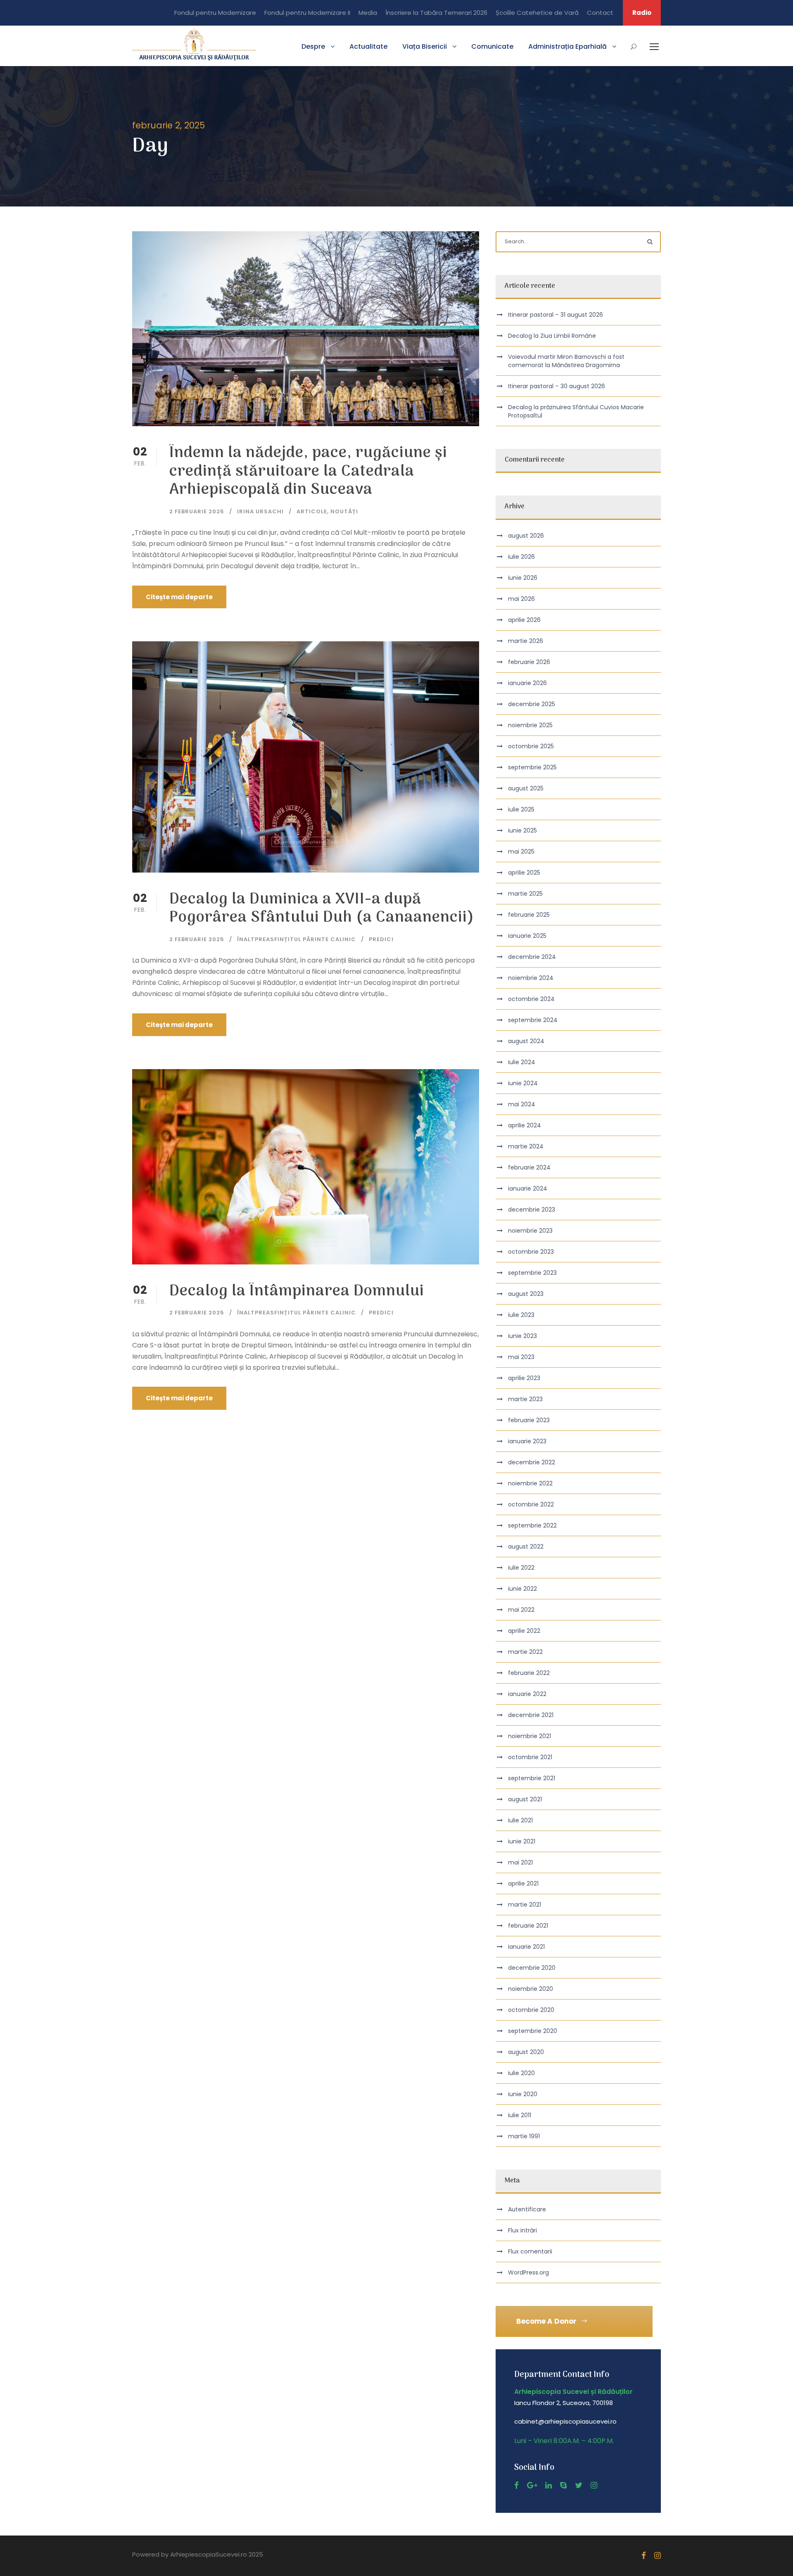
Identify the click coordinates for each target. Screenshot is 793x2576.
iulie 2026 (521, 557)
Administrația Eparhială (567, 46)
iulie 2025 (521, 809)
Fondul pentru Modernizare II (307, 13)
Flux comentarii (530, 2251)
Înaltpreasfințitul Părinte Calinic (297, 939)
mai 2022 (521, 1610)
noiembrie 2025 (530, 725)
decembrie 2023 (532, 1210)
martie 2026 (526, 641)
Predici (381, 939)
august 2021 (525, 1799)
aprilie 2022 (524, 1631)
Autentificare (527, 2209)
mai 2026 (521, 599)
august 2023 (526, 1294)
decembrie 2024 (532, 957)
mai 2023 (521, 1357)
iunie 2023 (522, 1336)
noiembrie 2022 (530, 1483)
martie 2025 (525, 894)
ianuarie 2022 (527, 1694)
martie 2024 (526, 1146)
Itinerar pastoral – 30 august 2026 (557, 386)
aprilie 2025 (524, 873)
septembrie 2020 (533, 2031)
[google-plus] (532, 2485)
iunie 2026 (523, 578)
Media (368, 13)
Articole (312, 511)
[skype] (563, 2485)
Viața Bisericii (425, 46)
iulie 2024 (522, 1062)
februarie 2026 (529, 662)
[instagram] (594, 2485)
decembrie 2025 (532, 704)
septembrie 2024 (533, 1020)
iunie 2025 (522, 830)
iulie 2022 (521, 1568)
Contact (600, 13)
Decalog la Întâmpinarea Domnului (297, 1292)
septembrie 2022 (532, 1525)
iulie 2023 (521, 1315)
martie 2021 (525, 1905)
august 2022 (526, 1547)
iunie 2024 (523, 1083)
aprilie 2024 (525, 1125)
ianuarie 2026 (527, 683)
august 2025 (526, 788)
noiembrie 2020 (531, 1989)
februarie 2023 (529, 1420)
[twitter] (579, 2485)
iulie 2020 (521, 2073)
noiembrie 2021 (529, 1736)
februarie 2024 (529, 1167)
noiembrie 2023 (530, 1231)
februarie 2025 (529, 915)
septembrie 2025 (532, 767)
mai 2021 (520, 1862)
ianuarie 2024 (528, 1188)
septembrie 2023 (532, 1273)
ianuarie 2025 (527, 936)
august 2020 (526, 2052)
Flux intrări (522, 2230)
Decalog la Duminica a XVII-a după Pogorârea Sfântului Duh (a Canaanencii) (322, 909)
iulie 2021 (520, 1820)
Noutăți (344, 511)
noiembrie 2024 (531, 978)
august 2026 (526, 536)
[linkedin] (548, 2485)
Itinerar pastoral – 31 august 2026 (556, 315)
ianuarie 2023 (527, 1441)
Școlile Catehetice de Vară (537, 13)
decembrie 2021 (531, 1715)
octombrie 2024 (531, 999)
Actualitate (368, 46)
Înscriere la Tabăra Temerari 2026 (436, 13)
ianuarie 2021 (526, 1947)
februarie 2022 (529, 1673)
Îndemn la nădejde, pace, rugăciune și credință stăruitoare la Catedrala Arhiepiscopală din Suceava (308, 472)
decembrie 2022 (532, 1462)
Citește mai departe (179, 597)
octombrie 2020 (531, 2010)
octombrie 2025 (531, 746)
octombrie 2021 (530, 1757)
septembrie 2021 (532, 1778)
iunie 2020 (523, 2094)
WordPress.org (528, 2272)
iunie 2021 (522, 1841)
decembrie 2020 (532, 1968)
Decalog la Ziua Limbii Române (552, 336)
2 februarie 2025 (197, 511)
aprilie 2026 (524, 620)
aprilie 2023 (524, 1378)
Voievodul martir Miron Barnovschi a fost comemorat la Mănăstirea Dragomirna (566, 361)
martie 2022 (525, 1652)
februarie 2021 (528, 1926)
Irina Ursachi (260, 511)
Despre (313, 46)
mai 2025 (521, 852)
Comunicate (492, 46)
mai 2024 (522, 1104)
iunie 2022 (522, 1589)
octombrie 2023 (531, 1252)
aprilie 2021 (523, 1883)
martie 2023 (525, 1399)
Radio (642, 13)
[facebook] (516, 2485)
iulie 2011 (520, 2115)
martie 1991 (524, 2136)
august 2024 (526, 1041)
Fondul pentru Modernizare (215, 13)
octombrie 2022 (531, 1504)
